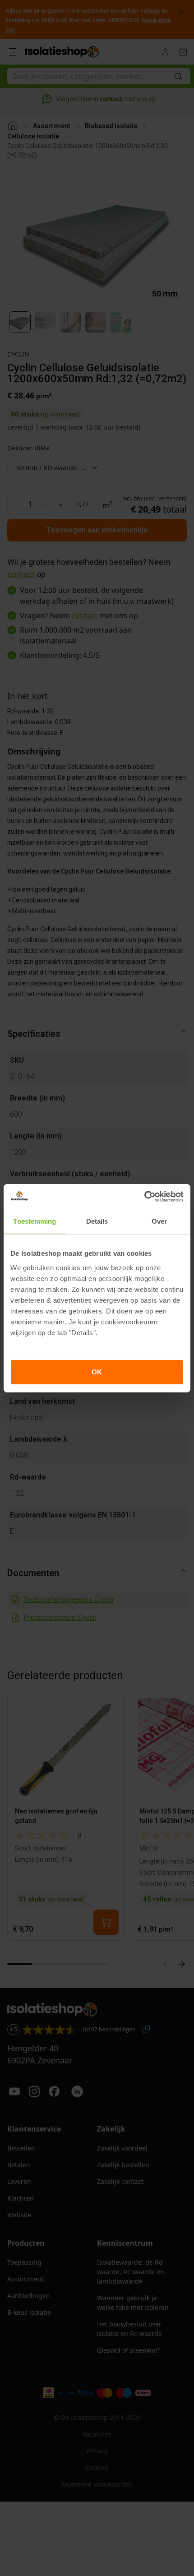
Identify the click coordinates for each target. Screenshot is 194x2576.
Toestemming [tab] (35, 1221)
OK (97, 1372)
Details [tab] (97, 1221)
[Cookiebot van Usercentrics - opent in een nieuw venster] (144, 1197)
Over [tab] (159, 1221)
